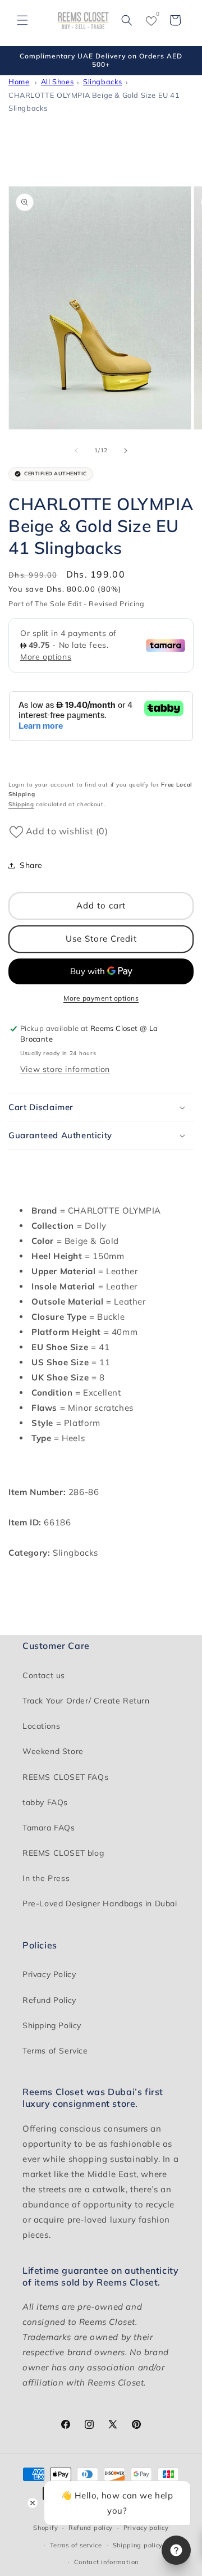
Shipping (21, 804)
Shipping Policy (52, 2025)
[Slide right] (126, 451)
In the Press (46, 1878)
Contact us (44, 1675)
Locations (41, 1726)
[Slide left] (76, 451)
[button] (22, 20)
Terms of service (76, 2545)
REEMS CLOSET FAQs (65, 1777)
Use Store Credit (101, 939)
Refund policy (91, 2528)
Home (19, 81)
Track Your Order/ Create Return (86, 1701)
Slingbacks (103, 81)
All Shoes (57, 81)
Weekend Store (53, 1751)
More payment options (101, 998)
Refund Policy (49, 2000)
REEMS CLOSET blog (63, 1853)
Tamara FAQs (49, 1828)
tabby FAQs (45, 1802)
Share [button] (31, 865)
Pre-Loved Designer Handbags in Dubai (100, 1903)
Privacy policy (146, 2528)
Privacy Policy (49, 1974)
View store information (65, 1069)
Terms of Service (55, 2051)
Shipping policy (138, 2545)
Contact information (106, 2562)
